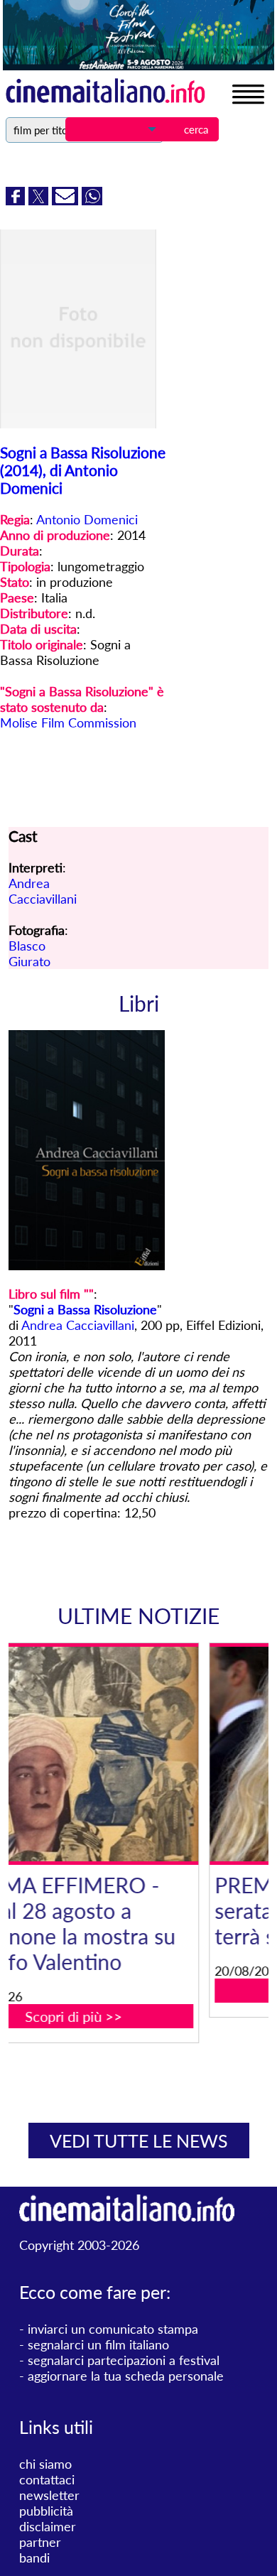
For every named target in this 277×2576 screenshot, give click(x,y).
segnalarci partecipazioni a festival (124, 2360)
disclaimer (48, 2526)
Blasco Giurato (29, 953)
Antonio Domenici (87, 519)
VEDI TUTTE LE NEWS (139, 2141)
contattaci (47, 2479)
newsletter (49, 2495)
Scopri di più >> (147, 1991)
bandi (34, 2558)
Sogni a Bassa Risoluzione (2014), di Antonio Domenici (83, 470)
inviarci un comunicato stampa (113, 2329)
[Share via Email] (67, 200)
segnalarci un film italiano (98, 2344)
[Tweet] (40, 200)
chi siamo (45, 2464)
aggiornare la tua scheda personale (126, 2376)
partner (40, 2542)
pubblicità (46, 2511)
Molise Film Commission (68, 723)
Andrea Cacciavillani (43, 891)
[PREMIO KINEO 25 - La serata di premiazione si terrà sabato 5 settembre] (147, 1754)
